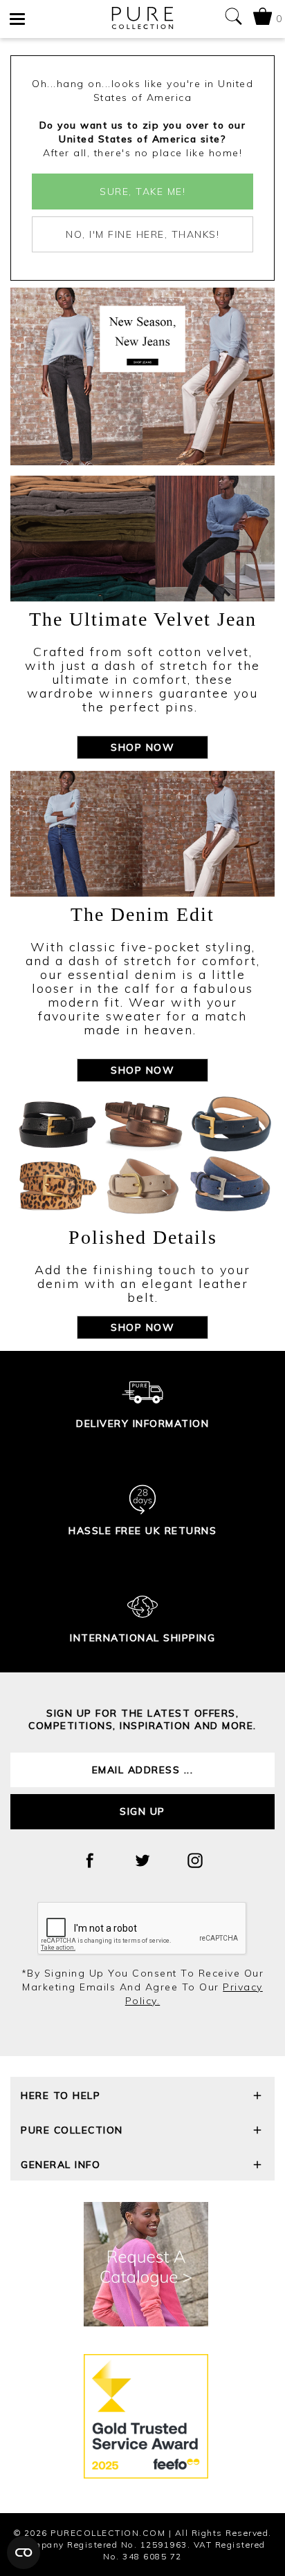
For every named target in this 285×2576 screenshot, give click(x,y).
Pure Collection (72, 2130)
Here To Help (61, 2096)
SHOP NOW (142, 747)
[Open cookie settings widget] (24, 2552)
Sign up (142, 1811)
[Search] (233, 19)
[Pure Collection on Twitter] (142, 1860)
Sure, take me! (142, 192)
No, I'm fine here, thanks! (142, 234)
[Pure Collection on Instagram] (195, 1860)
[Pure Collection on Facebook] (90, 1860)
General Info (61, 2165)
